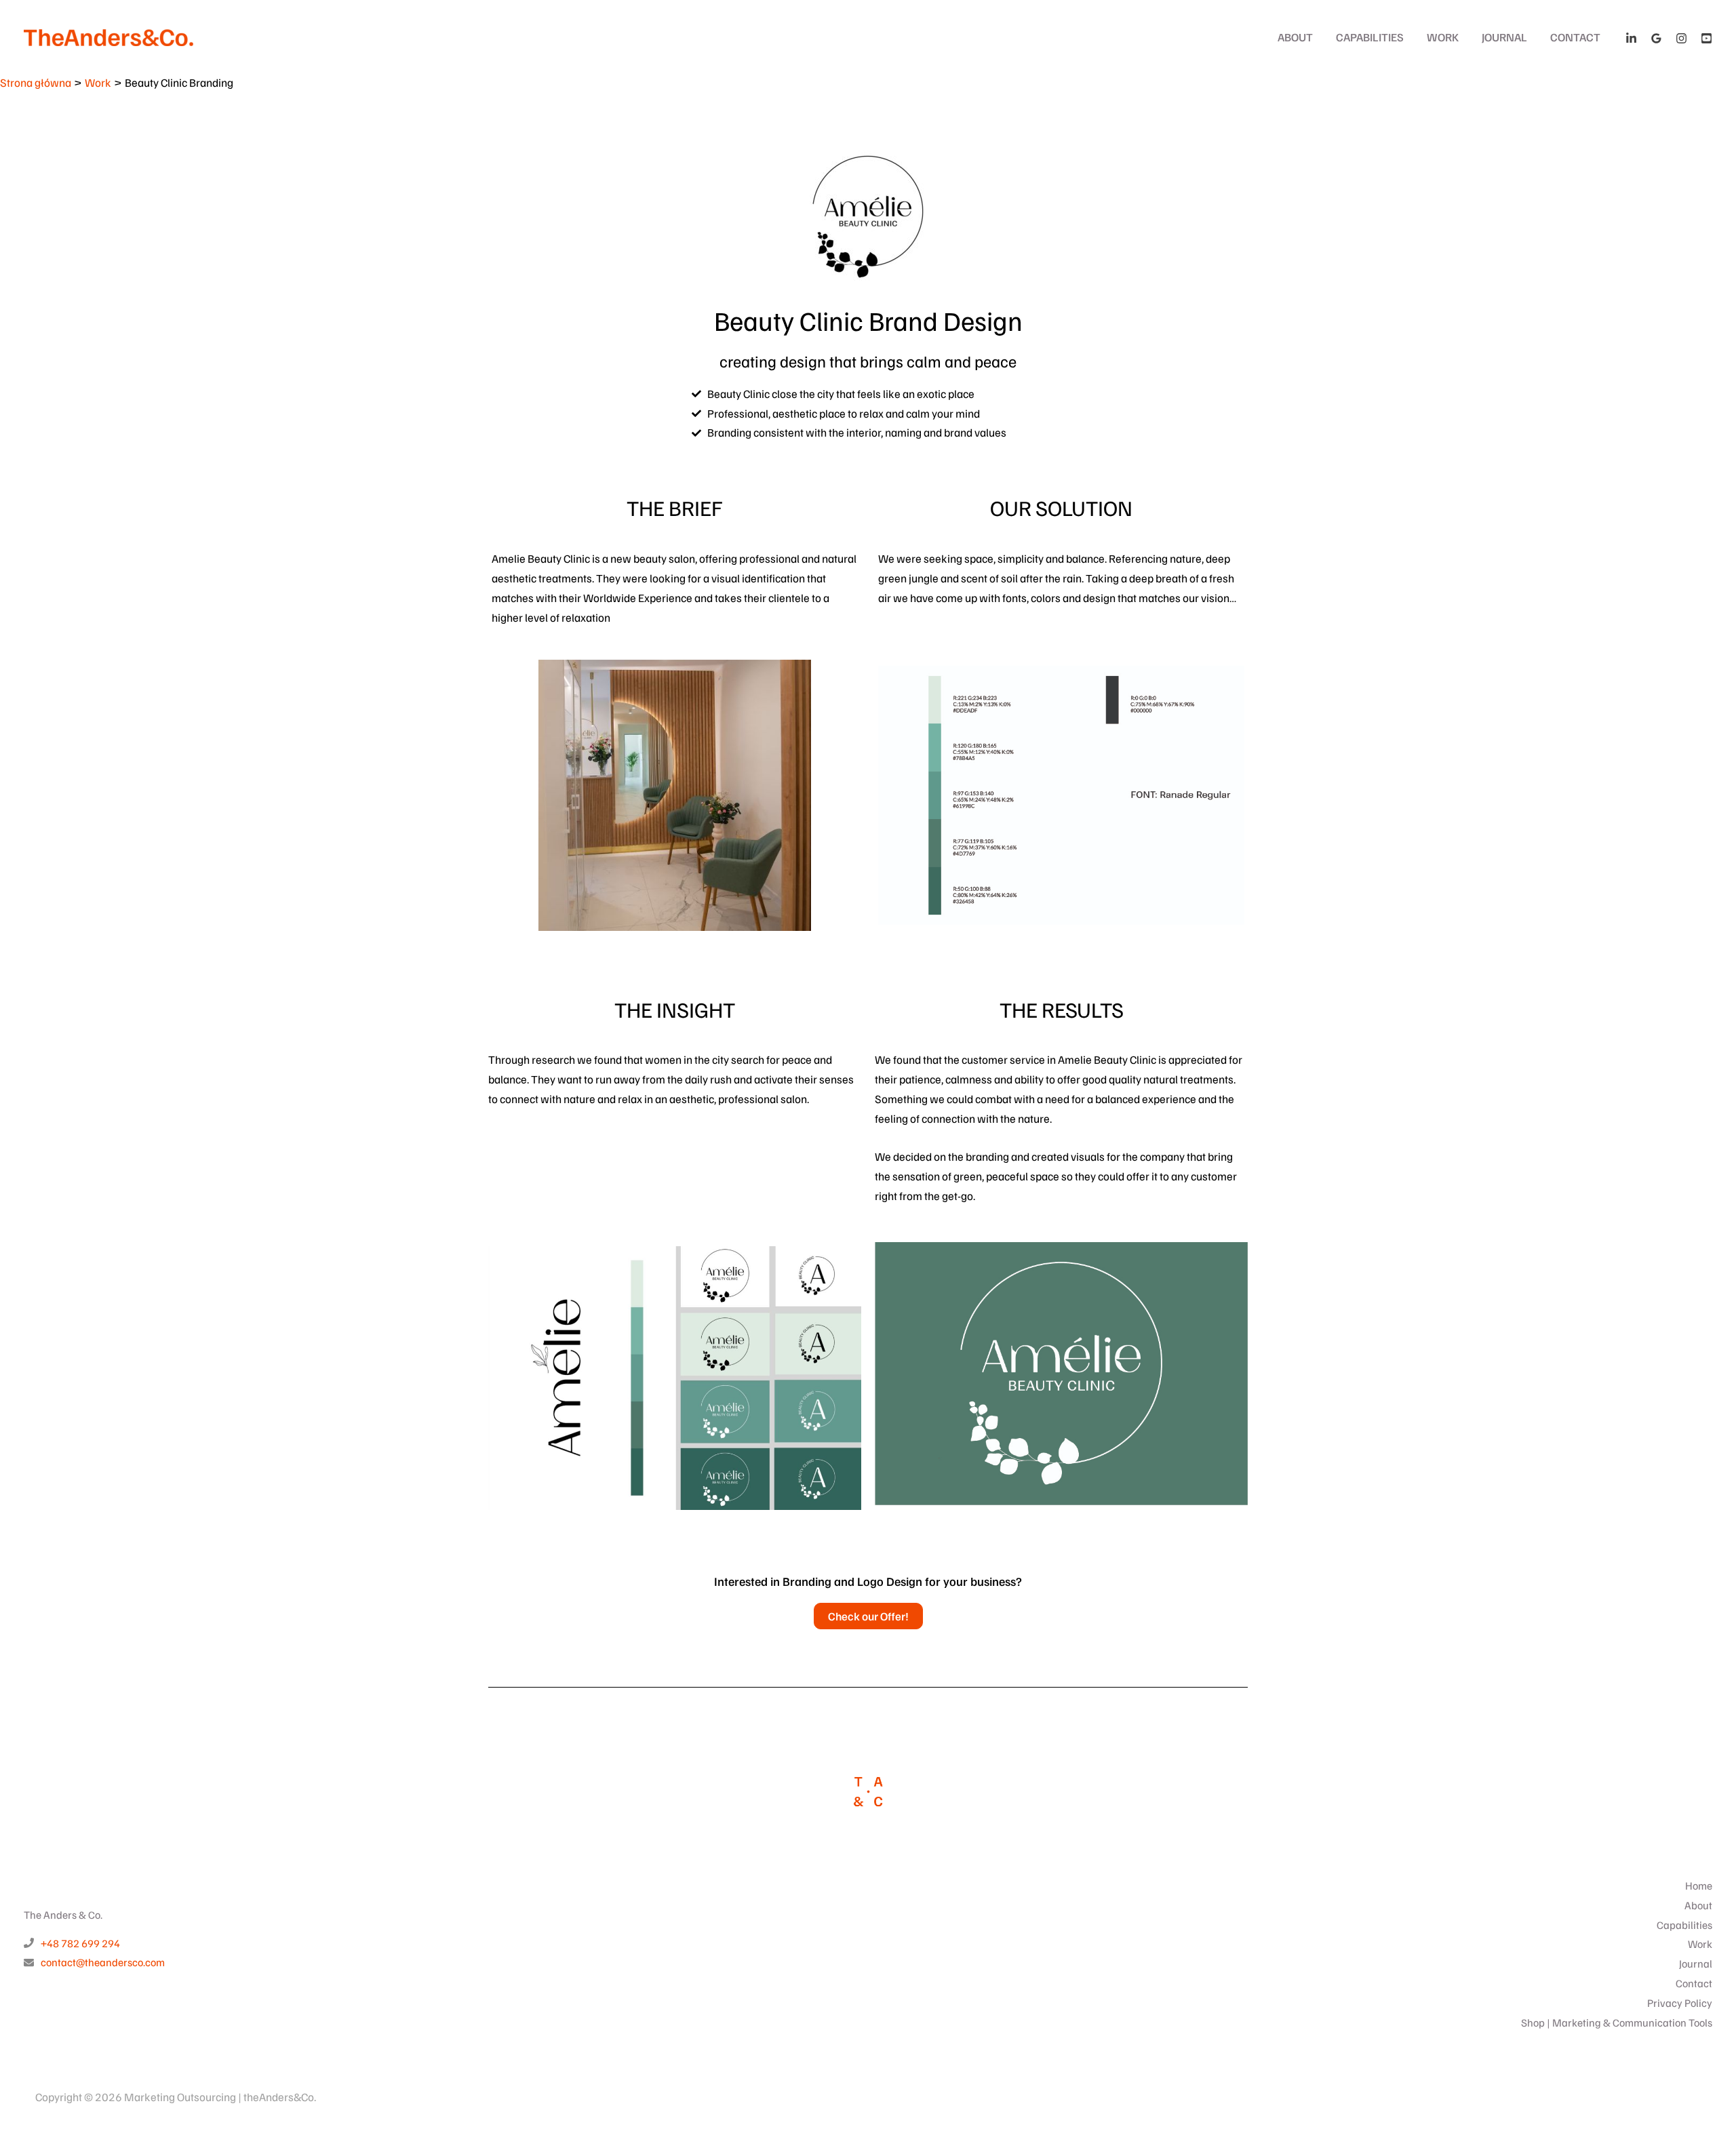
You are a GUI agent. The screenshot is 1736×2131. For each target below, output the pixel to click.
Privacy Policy (1680, 2003)
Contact (1575, 37)
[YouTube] (1707, 38)
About (1295, 37)
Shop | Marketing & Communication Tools (1617, 2023)
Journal (1504, 37)
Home (1699, 1886)
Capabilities (1370, 37)
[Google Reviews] (1656, 38)
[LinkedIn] (1631, 38)
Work (1443, 37)
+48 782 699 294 (80, 1943)
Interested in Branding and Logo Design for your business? (868, 1581)
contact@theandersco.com (103, 1962)
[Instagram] (1681, 38)
